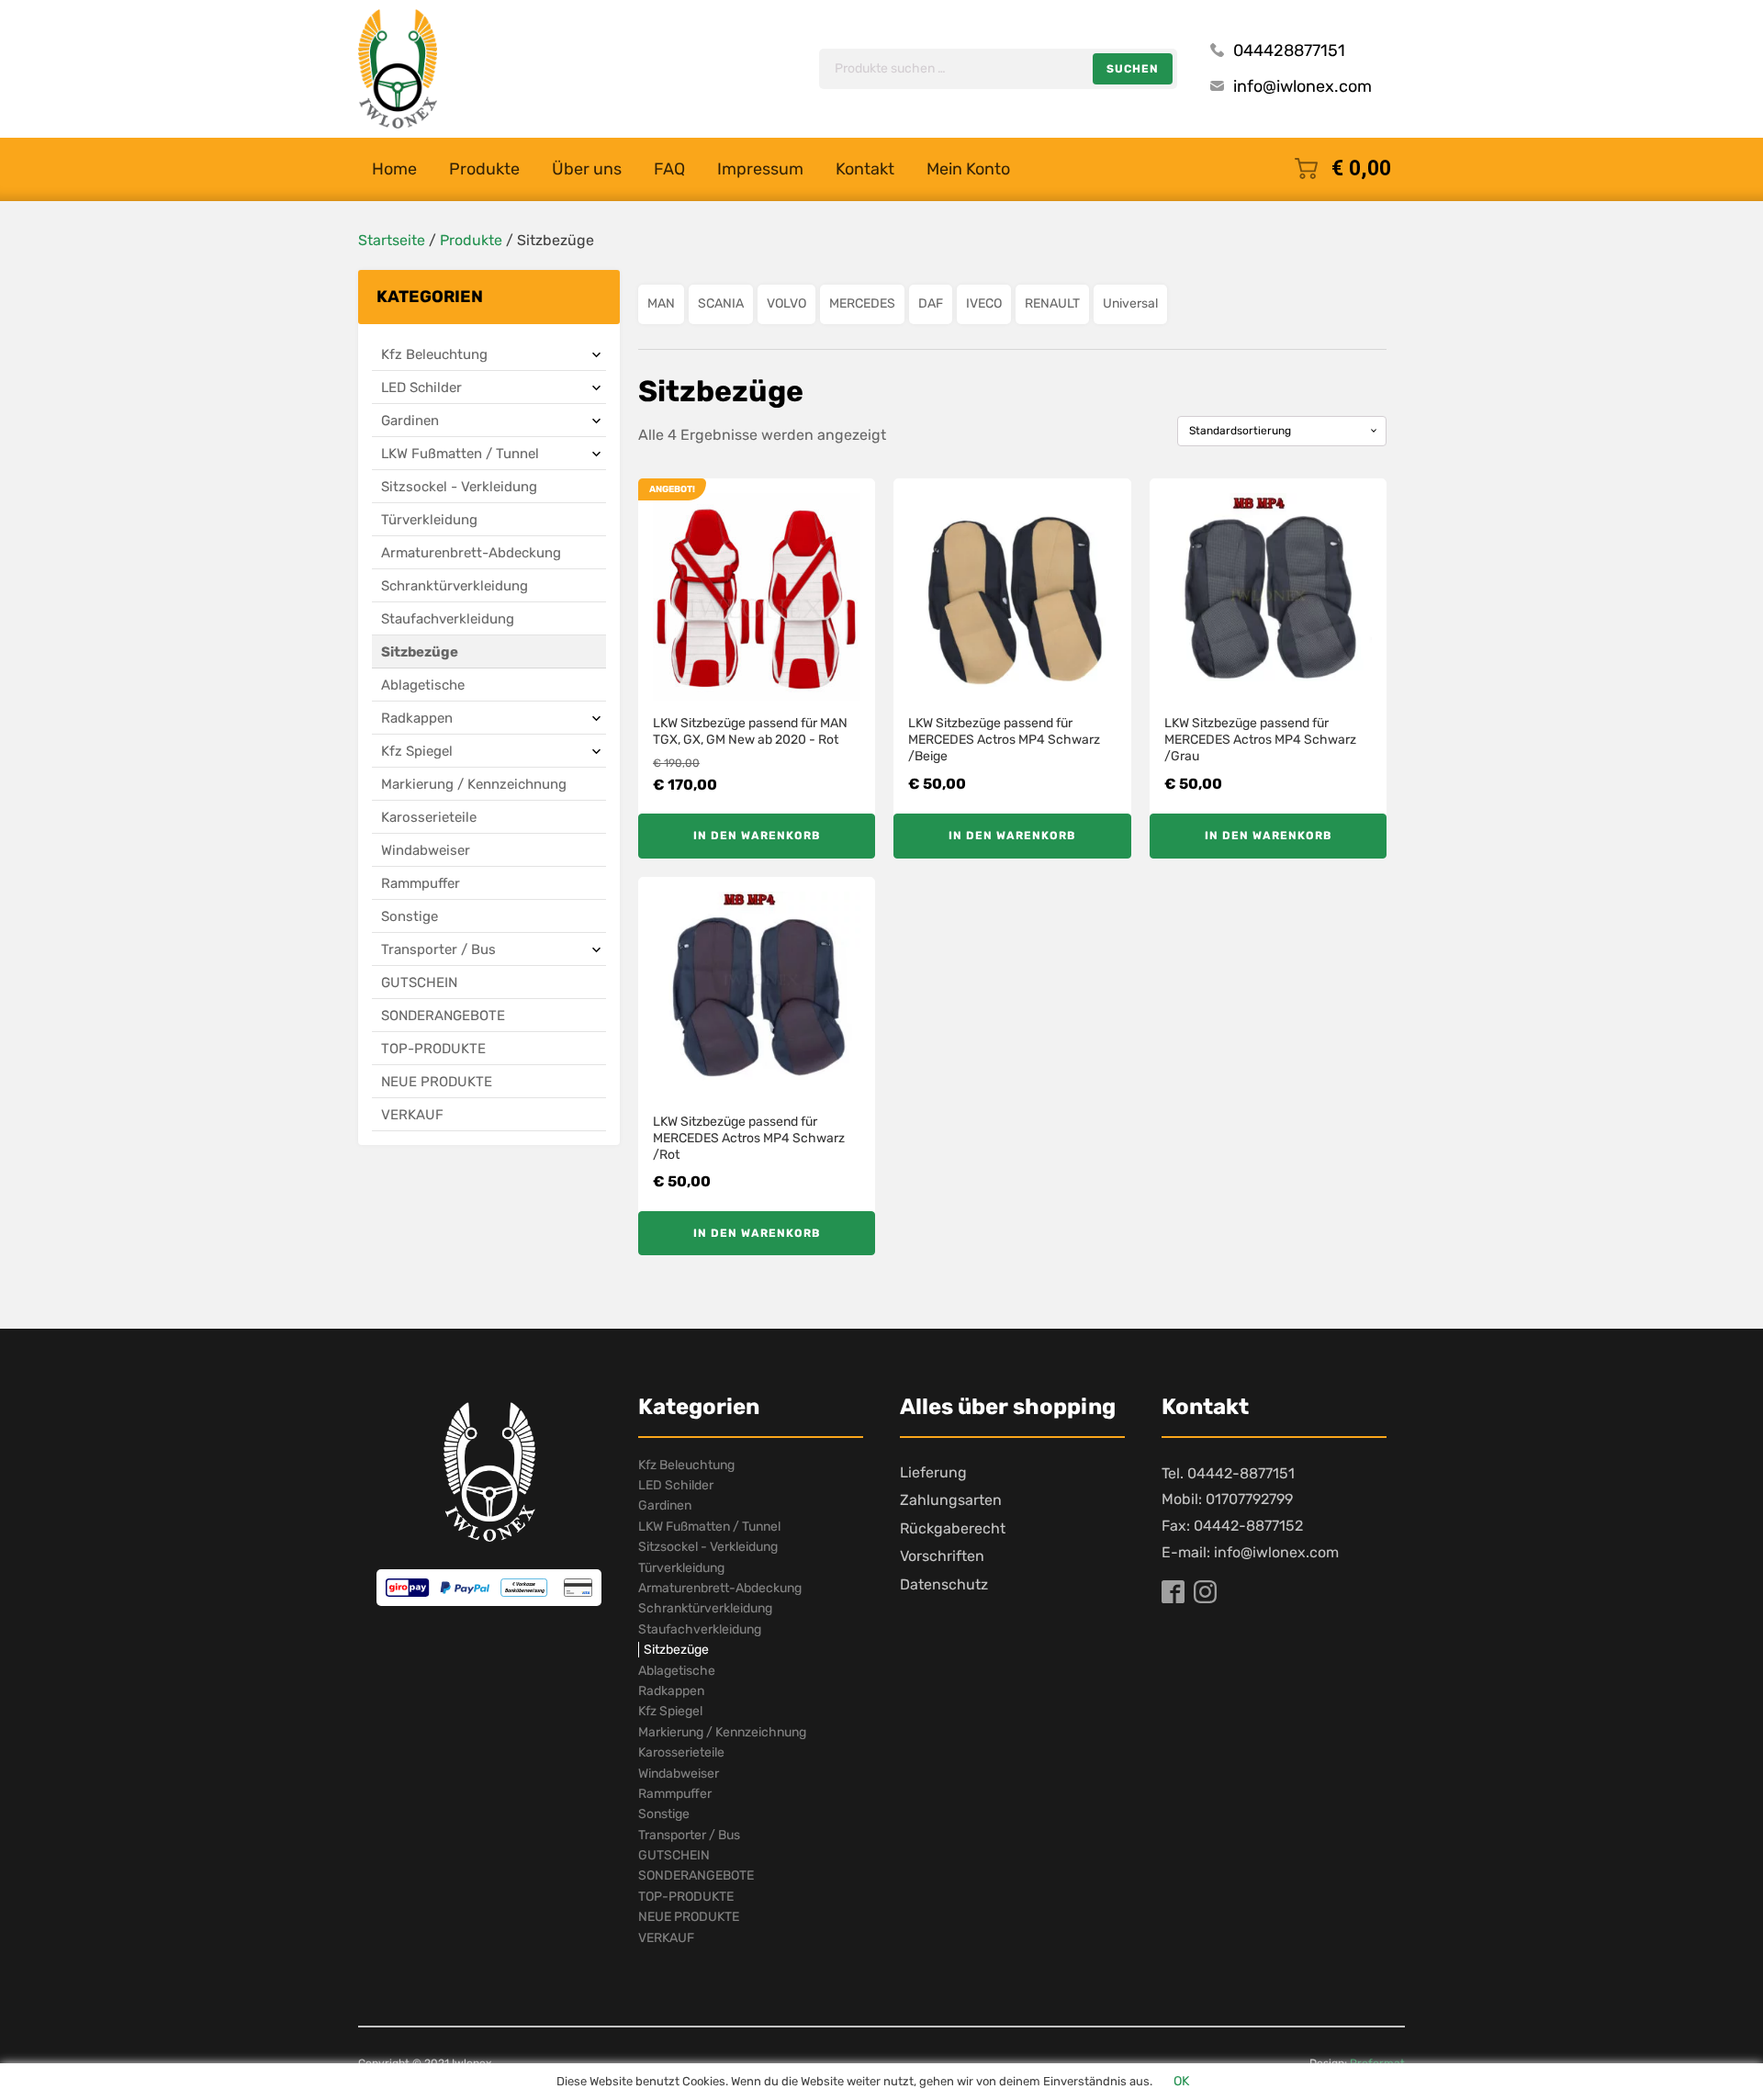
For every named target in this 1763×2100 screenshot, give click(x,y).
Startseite (392, 240)
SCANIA (721, 303)
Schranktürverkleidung (455, 586)
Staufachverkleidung (448, 619)
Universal (1130, 303)
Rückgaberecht (953, 1528)
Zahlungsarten (951, 1500)
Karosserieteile (429, 817)
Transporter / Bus (438, 949)
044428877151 (1289, 51)
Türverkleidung (429, 520)
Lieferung (933, 1472)
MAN (661, 303)
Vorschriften (942, 1556)
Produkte (484, 169)
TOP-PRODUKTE (433, 1049)
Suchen (1133, 69)
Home (394, 169)
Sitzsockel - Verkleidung (459, 487)
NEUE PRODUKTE (437, 1082)
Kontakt (865, 169)
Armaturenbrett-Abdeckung (471, 553)
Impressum (760, 169)
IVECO (984, 303)
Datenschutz (944, 1584)
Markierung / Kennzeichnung (474, 784)
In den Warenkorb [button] (757, 836)
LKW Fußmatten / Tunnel (460, 454)
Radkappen (417, 718)
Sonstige (410, 916)
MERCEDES (862, 303)
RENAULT (1052, 303)
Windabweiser (426, 850)
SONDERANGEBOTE (443, 1016)
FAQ (669, 169)
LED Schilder (421, 387)
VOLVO (786, 303)
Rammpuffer (421, 883)
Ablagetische (423, 685)
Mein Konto (968, 169)
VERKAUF (412, 1115)
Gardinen (410, 421)
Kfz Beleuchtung (434, 354)
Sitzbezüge (420, 652)
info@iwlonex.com (1303, 86)
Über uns (587, 169)
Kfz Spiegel (417, 751)
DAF (931, 303)
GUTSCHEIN (419, 983)
